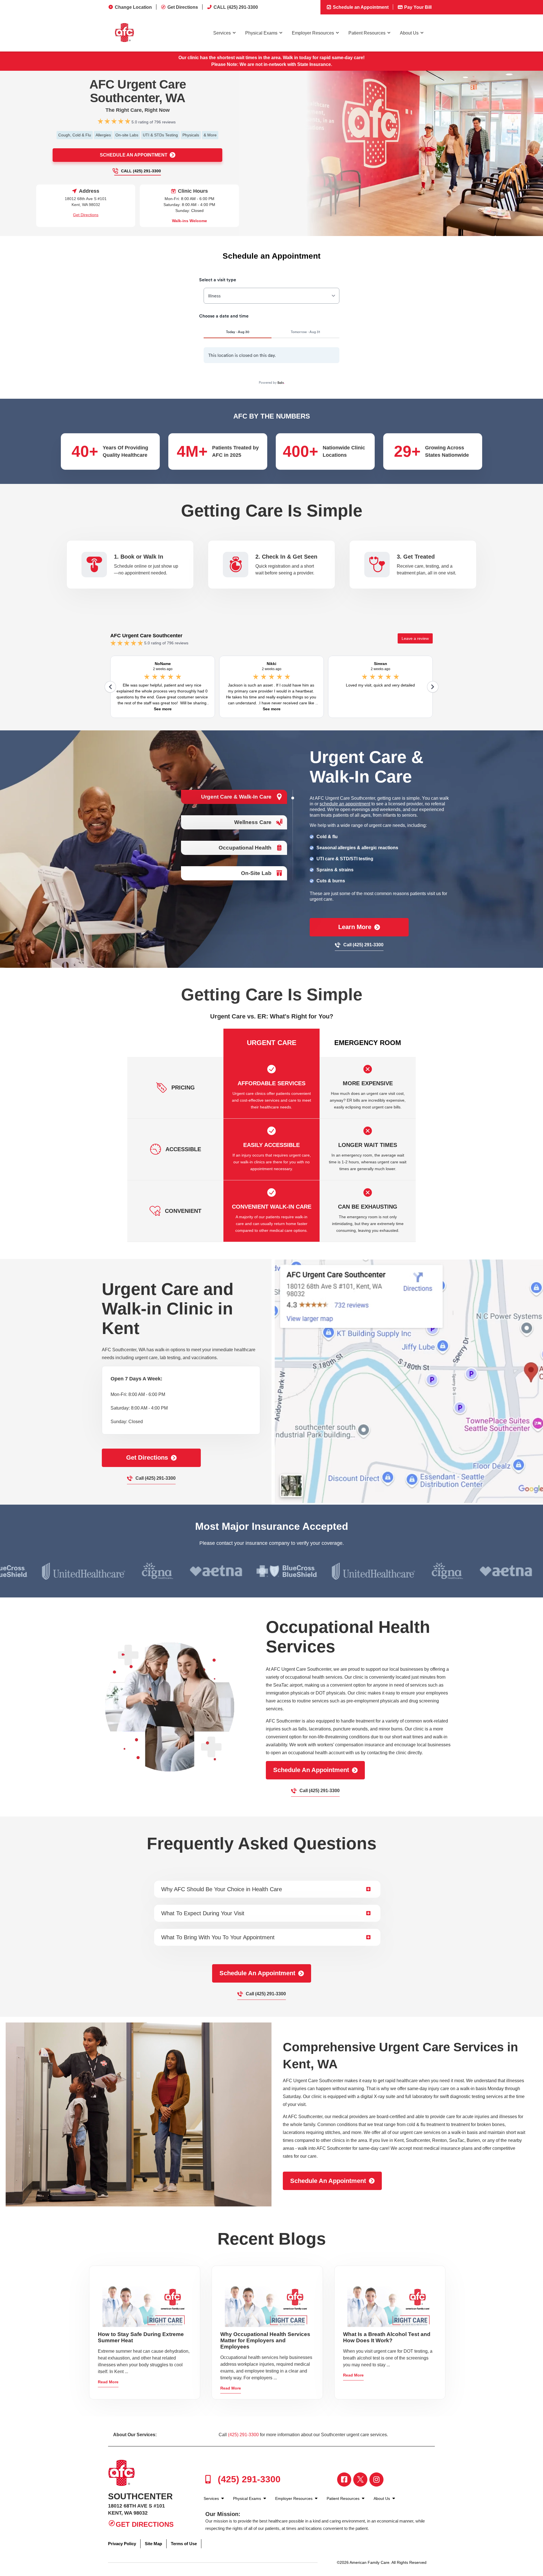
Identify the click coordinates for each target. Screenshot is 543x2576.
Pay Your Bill (417, 7)
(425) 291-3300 (243, 2435)
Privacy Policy (122, 2544)
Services (222, 33)
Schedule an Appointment (360, 7)
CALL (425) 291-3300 (236, 7)
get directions (147, 1458)
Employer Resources (313, 33)
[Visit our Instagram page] (376, 2480)
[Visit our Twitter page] (360, 2480)
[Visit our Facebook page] (344, 2480)
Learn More (355, 927)
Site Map (153, 2544)
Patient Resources (367, 33)
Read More (108, 2382)
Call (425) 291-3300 (141, 171)
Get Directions (183, 7)
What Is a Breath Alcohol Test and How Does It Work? (387, 2337)
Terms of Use (184, 2544)
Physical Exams (261, 33)
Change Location (133, 7)
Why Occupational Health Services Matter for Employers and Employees (265, 2340)
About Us (409, 33)
